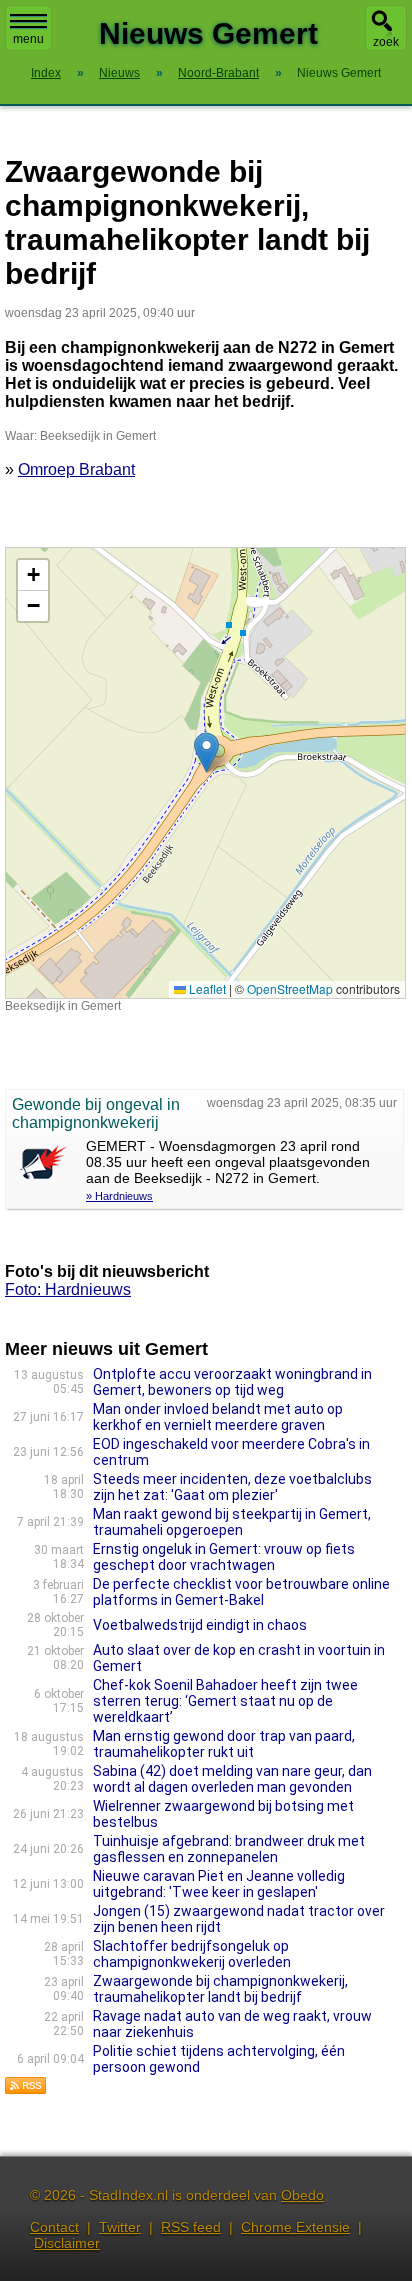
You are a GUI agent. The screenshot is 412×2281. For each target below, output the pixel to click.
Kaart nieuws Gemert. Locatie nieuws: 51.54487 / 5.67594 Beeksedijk (203, 772)
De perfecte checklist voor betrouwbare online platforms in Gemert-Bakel (241, 1592)
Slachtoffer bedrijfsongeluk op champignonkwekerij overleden (192, 1954)
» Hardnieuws (119, 1196)
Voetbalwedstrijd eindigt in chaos (200, 1625)
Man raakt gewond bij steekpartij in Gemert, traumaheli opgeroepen (232, 1522)
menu (28, 39)
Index (46, 73)
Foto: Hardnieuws (68, 1289)
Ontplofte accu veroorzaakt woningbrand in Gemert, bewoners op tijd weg (232, 1382)
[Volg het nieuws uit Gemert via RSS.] (26, 2089)
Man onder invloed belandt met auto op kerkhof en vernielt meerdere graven (218, 1417)
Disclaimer (67, 2243)
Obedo (302, 2195)
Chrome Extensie (295, 2227)
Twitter (120, 2227)
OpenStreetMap (290, 988)
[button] (206, 752)
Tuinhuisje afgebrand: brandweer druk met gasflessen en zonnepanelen (229, 1849)
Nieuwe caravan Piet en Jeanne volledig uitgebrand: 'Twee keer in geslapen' (219, 1884)
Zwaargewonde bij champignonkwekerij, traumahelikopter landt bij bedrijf (220, 1989)
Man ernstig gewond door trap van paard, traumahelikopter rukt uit (224, 1744)
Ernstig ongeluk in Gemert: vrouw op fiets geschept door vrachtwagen (224, 1557)
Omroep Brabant (76, 469)
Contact (54, 2227)
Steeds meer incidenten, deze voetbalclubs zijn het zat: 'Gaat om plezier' (232, 1487)
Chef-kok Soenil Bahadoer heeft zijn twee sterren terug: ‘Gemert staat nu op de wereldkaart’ (225, 1701)
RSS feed (191, 2227)
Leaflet (206, 988)
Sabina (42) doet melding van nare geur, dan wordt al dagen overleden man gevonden (232, 1779)
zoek (386, 42)
